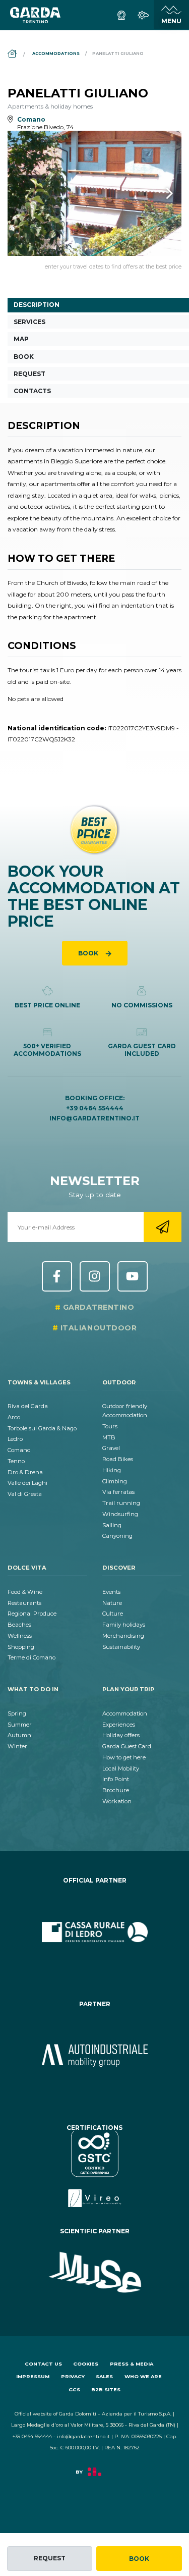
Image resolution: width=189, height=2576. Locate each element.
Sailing (112, 1525)
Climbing (115, 1481)
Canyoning (117, 1536)
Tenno (16, 1461)
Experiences (119, 1725)
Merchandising (123, 1636)
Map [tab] (21, 339)
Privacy (73, 2376)
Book (139, 2559)
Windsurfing (120, 1514)
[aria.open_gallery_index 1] (94, 194)
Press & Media (132, 2364)
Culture (113, 1614)
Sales (104, 2376)
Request (50, 2558)
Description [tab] (37, 305)
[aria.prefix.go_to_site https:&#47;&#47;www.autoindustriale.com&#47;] (94, 2056)
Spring (17, 1713)
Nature (112, 1603)
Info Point (116, 1779)
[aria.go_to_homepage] (35, 15)
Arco (14, 1417)
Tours (110, 1426)
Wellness (20, 1636)
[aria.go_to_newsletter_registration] (163, 1227)
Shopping (21, 1647)
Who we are (143, 2376)
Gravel (111, 1448)
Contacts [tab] (32, 391)
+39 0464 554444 (95, 1108)
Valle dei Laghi (27, 1483)
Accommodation (125, 1713)
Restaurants (24, 1603)
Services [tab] (29, 322)
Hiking (112, 1470)
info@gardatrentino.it (94, 1118)
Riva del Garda (28, 1406)
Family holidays (124, 1625)
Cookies (86, 2364)
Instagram (95, 1276)
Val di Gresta (25, 1494)
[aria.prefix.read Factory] (94, 2477)
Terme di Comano (31, 1657)
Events (111, 1592)
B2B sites (106, 2390)
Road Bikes (118, 1459)
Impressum (33, 2376)
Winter (17, 1746)
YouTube (133, 1276)
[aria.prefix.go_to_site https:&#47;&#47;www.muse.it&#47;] (94, 2273)
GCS (74, 2390)
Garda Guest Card (127, 1746)
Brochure (116, 1790)
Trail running (121, 1503)
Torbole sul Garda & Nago (42, 1428)
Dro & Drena (25, 1472)
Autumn (19, 1735)
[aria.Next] (156, 193)
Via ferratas (118, 1492)
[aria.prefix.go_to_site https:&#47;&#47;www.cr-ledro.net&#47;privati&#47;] (94, 1932)
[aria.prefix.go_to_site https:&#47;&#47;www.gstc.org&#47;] (94, 2169)
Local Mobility (121, 1768)
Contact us (43, 2364)
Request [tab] (29, 374)
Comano (19, 1450)
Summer (20, 1725)
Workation (117, 1801)
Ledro (15, 1439)
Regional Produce (32, 1614)
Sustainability (121, 1647)
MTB (109, 1437)
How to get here (124, 1757)
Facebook (57, 1276)
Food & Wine (25, 1592)
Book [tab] (24, 357)
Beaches (19, 1625)
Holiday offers (121, 1735)
